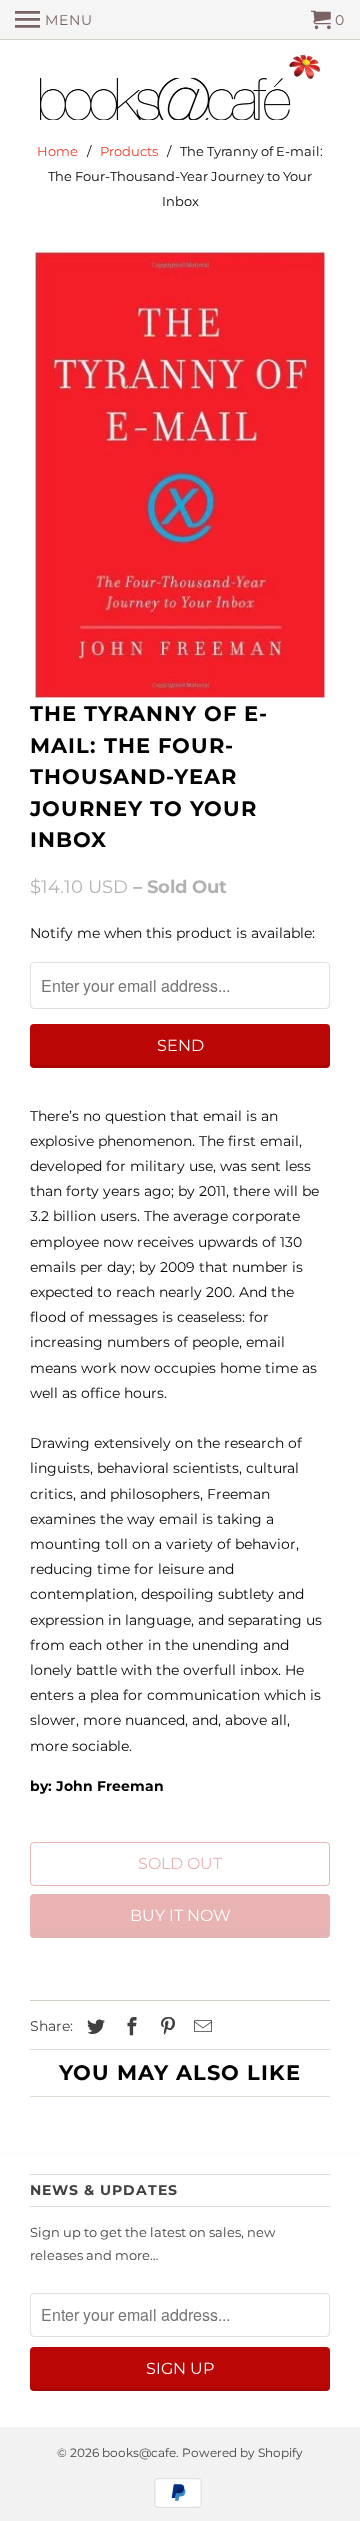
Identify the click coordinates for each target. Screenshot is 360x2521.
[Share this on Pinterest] (165, 2027)
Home (57, 151)
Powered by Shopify (242, 2452)
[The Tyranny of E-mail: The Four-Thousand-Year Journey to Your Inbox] (180, 475)
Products (129, 151)
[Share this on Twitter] (93, 2027)
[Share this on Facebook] (129, 2027)
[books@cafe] (180, 92)
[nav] (54, 20)
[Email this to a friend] (200, 2027)
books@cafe (139, 2452)
